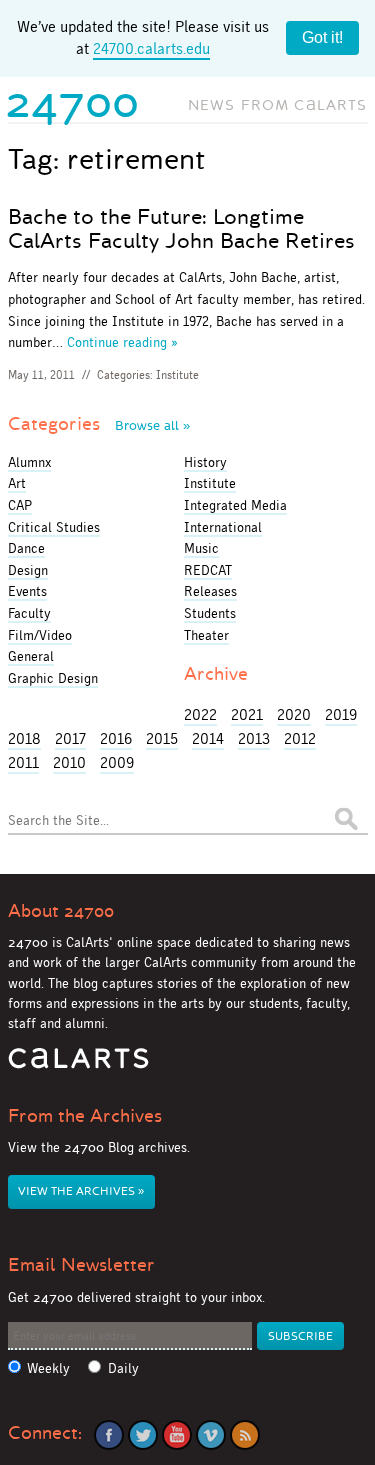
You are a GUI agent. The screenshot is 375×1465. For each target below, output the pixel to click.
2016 (116, 738)
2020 (294, 714)
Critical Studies (54, 527)
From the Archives (85, 1116)
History (205, 462)
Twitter (143, 1435)
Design (28, 570)
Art (17, 483)
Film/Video (40, 635)
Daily (123, 1368)
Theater (206, 635)
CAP (20, 505)
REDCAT (208, 570)
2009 (117, 762)
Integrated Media (235, 505)
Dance (26, 548)
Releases (210, 591)
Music (201, 548)
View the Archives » (81, 1191)
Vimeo (211, 1435)
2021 (247, 714)
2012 (300, 738)
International (223, 527)
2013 (254, 738)
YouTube (177, 1435)
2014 (208, 738)
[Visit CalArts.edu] (78, 1065)
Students (210, 613)
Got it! (322, 37)
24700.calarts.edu (151, 48)
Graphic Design (53, 678)
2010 (69, 762)
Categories (99, 424)
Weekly (48, 1368)
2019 (341, 714)
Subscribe (300, 1336)
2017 (70, 738)
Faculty (29, 613)
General (31, 656)
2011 (23, 762)
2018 (24, 738)
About (61, 911)
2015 (162, 738)
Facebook (109, 1435)
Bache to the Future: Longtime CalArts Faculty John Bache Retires (181, 229)
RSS (245, 1435)
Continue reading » (122, 342)
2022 (200, 714)
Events (27, 591)
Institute (177, 375)
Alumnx (29, 462)
